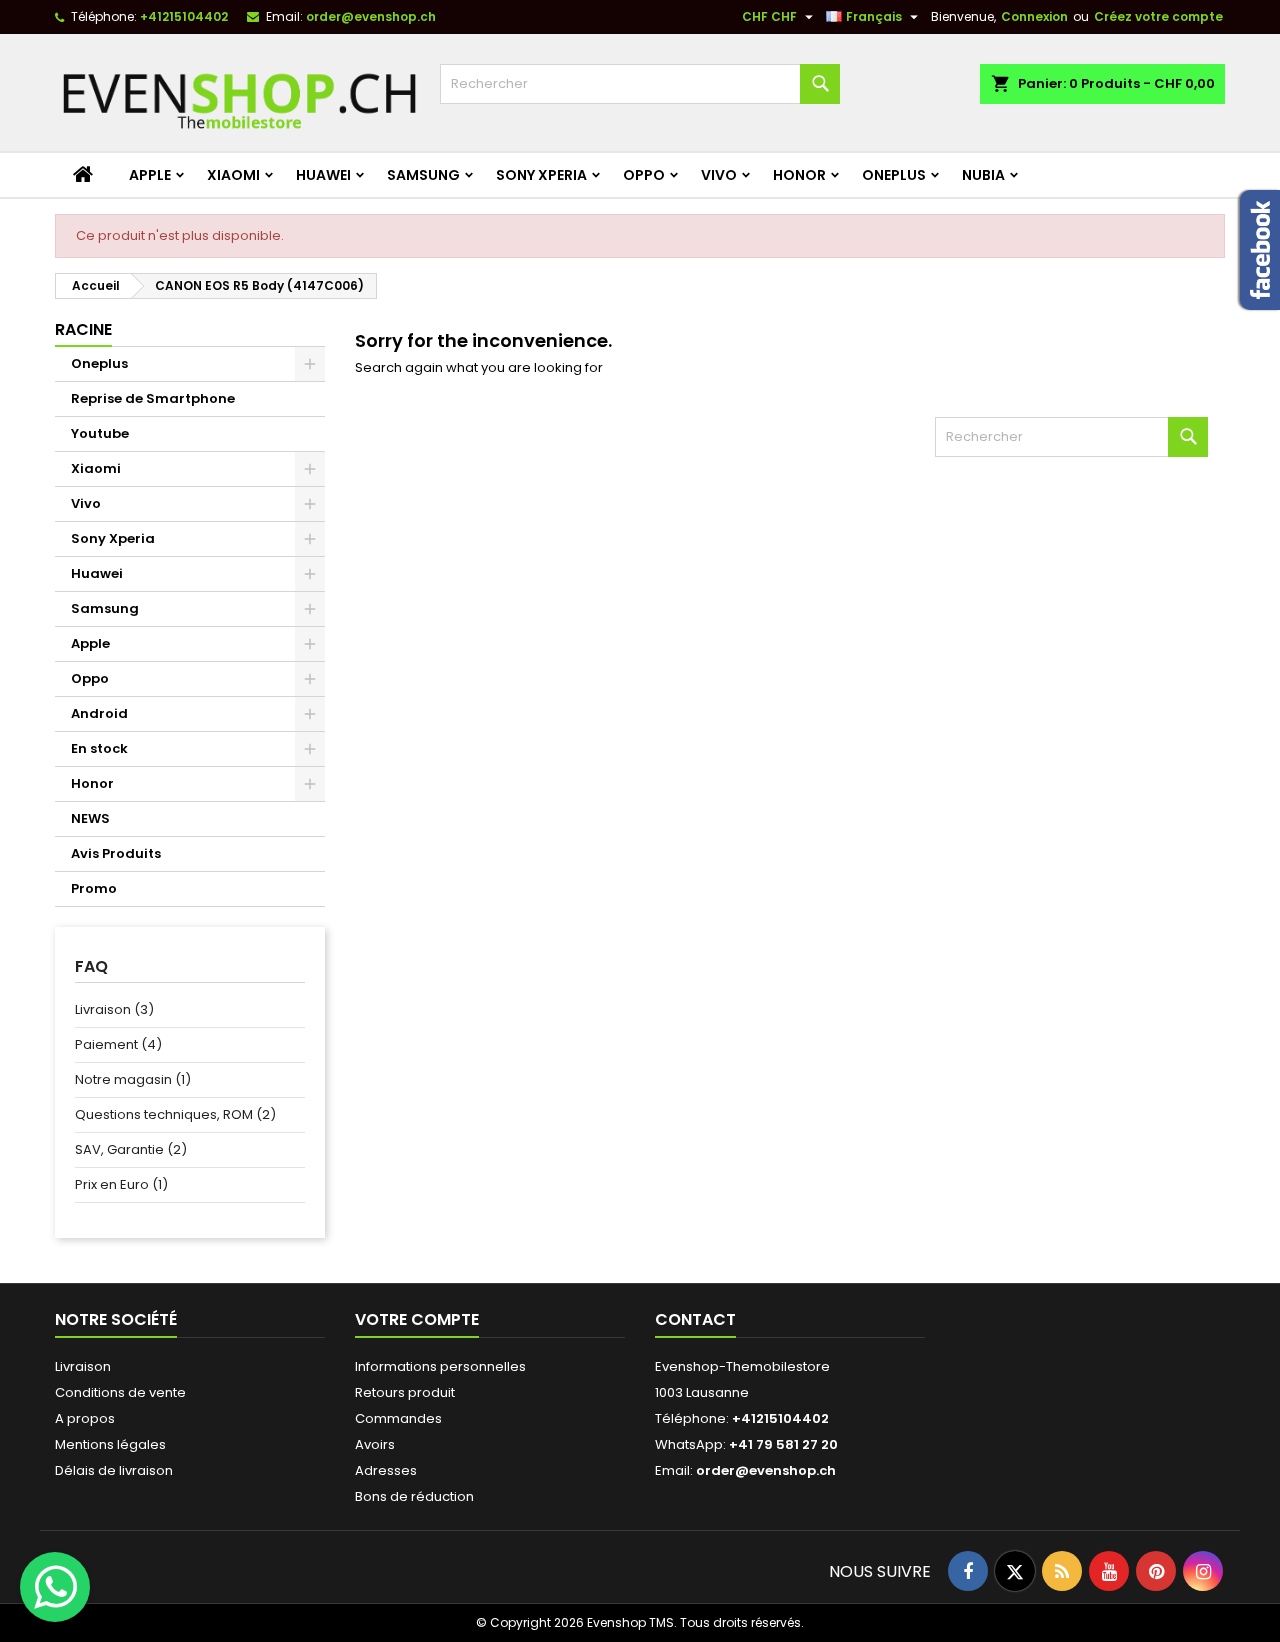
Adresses (386, 1470)
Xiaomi (233, 175)
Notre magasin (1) (133, 1079)
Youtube (100, 433)
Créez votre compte (1158, 16)
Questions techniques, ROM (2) (175, 1114)
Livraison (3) (114, 1009)
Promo (94, 888)
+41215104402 (184, 16)
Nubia (983, 175)
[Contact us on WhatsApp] (55, 1587)
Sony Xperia (541, 175)
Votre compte (417, 1319)
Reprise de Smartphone (153, 398)
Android (99, 713)
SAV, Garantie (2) (131, 1149)
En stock (99, 748)
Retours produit (405, 1392)
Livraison (83, 1366)
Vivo (719, 175)
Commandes (398, 1418)
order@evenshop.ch (371, 16)
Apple (150, 175)
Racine (83, 329)
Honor (799, 175)
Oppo (644, 175)
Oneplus (894, 175)
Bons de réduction (414, 1496)
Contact (695, 1319)
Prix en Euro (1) (121, 1184)
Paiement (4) (118, 1044)
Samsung (423, 175)
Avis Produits (116, 853)
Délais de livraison (114, 1470)
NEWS (90, 818)
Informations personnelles (440, 1366)
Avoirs (375, 1444)
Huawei (323, 175)
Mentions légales (110, 1444)
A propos (85, 1418)
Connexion (1034, 16)
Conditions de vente (120, 1392)
